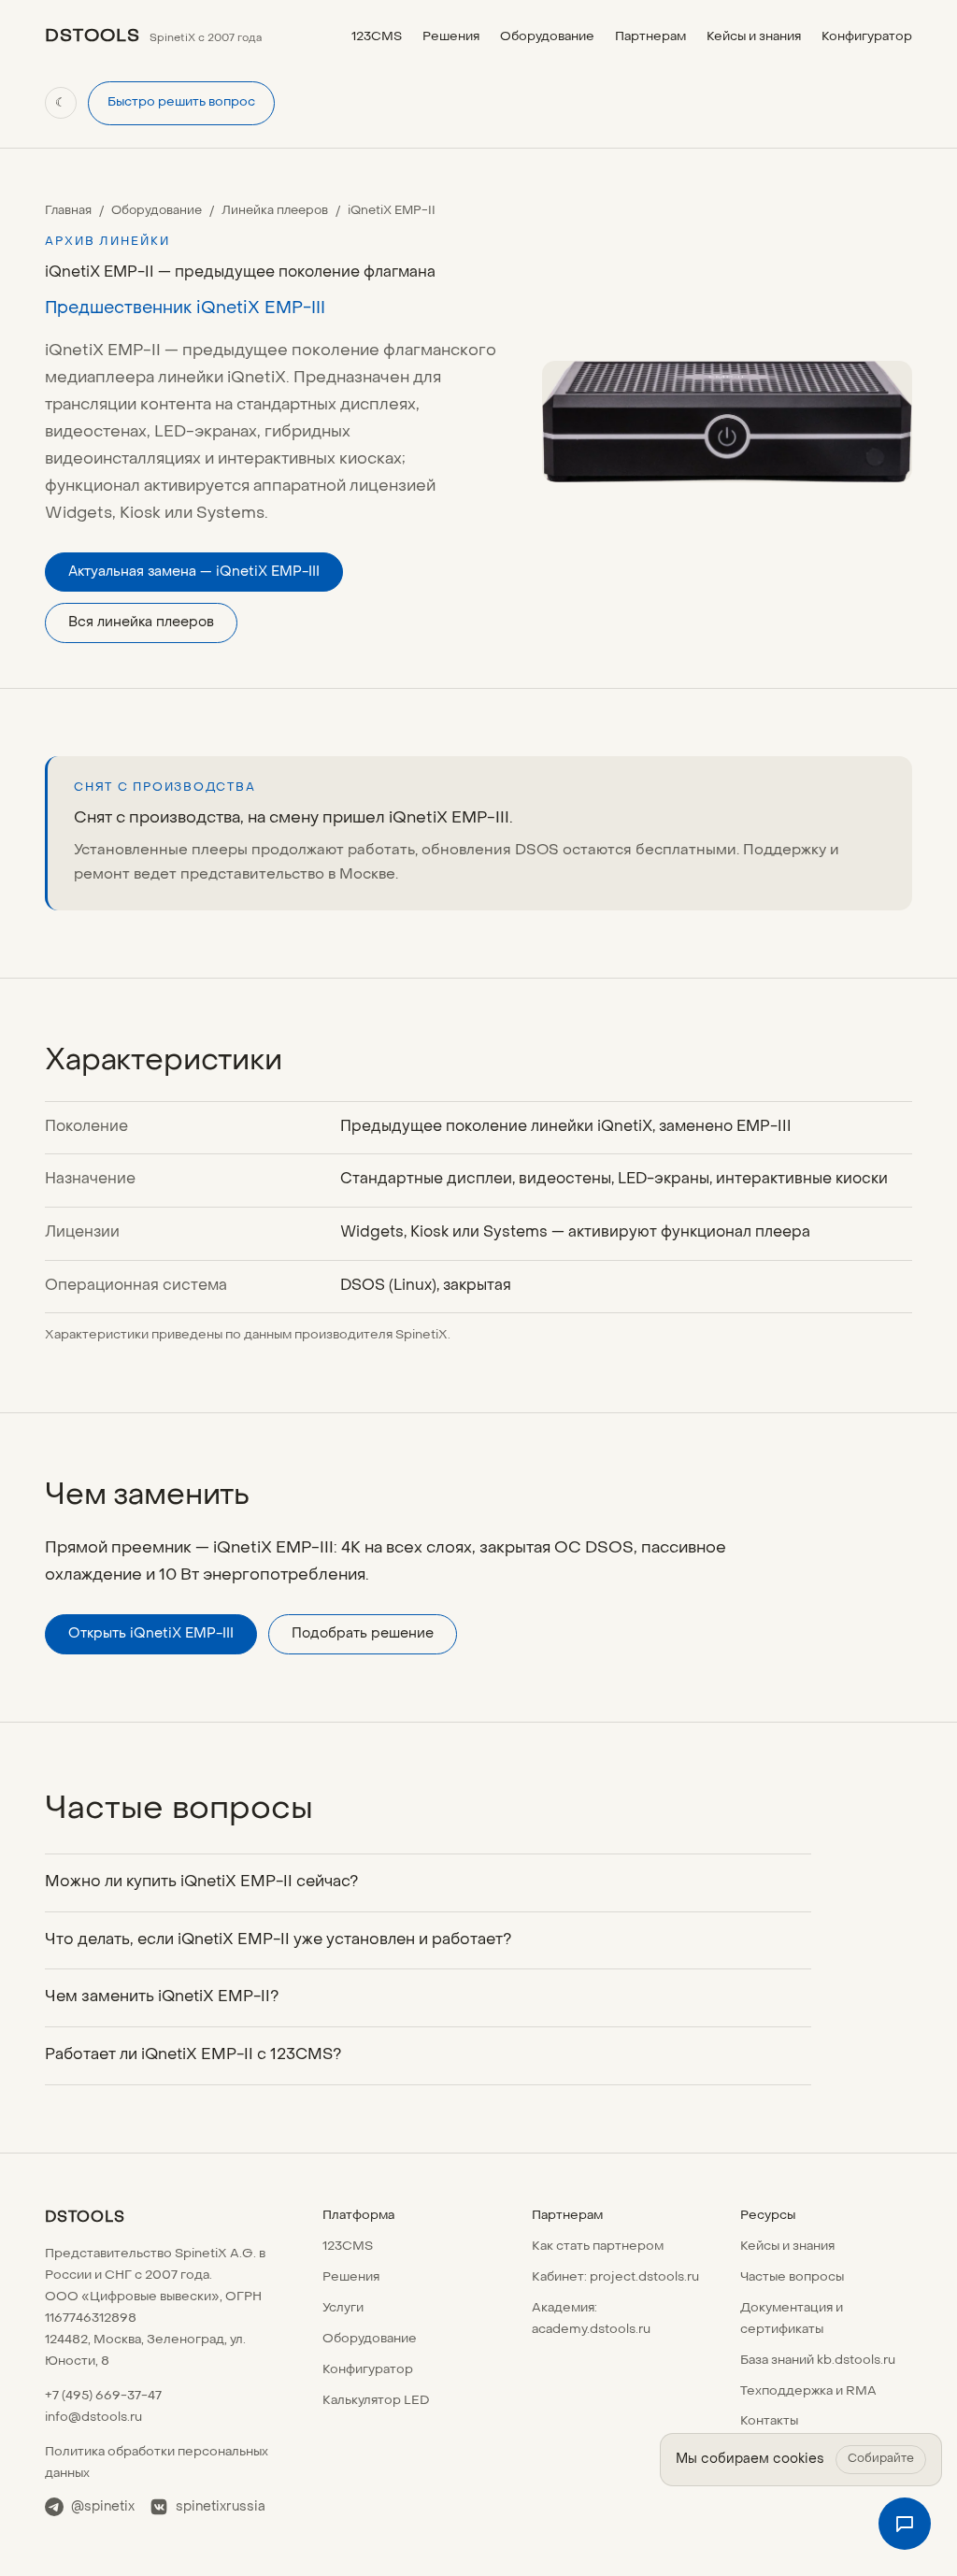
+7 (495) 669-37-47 (103, 2396)
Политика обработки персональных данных (157, 2463)
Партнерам (650, 37)
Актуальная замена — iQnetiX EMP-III (194, 572)
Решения (451, 37)
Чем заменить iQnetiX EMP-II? (162, 1997)
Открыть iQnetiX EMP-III (151, 1634)
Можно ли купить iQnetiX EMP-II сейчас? (201, 1882)
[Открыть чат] (905, 2524)
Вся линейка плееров (141, 623)
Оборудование (547, 37)
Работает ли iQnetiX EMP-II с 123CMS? (193, 2055)
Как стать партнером (598, 2247)
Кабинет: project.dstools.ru (615, 2277)
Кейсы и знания (754, 37)
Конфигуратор (867, 37)
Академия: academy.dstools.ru (591, 2319)
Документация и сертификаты (792, 2319)
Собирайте (881, 2459)
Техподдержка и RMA (808, 2391)
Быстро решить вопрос (181, 102)
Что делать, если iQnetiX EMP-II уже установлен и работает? (278, 1940)
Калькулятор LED (376, 2401)
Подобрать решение (363, 1634)
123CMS (377, 37)
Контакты (769, 2421)
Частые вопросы (792, 2277)
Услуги (343, 2308)
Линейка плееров (275, 211)
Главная (68, 211)
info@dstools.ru (93, 2418)
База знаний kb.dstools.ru (818, 2361)
